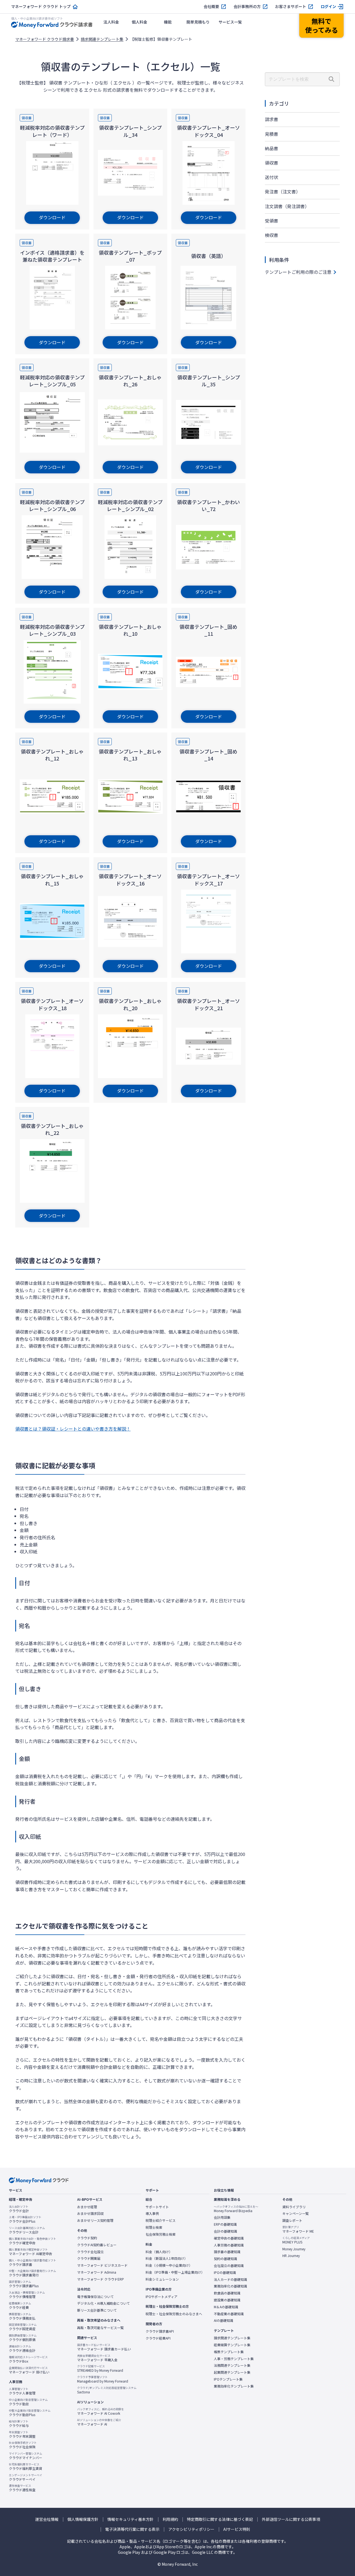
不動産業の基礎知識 (229, 2314)
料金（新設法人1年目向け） (167, 2258)
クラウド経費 (20, 2306)
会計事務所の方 (247, 7)
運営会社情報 (47, 2519)
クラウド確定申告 (32, 2241)
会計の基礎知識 (225, 2231)
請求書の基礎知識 (227, 2252)
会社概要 (211, 7)
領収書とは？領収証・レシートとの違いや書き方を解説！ (73, 1429)
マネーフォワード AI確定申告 (31, 2252)
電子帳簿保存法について (95, 2297)
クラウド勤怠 (28, 2402)
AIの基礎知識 (224, 2320)
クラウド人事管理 (22, 2391)
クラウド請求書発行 (32, 2273)
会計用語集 (222, 2217)
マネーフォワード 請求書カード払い (104, 2347)
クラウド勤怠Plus (30, 2413)
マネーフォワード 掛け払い (29, 2370)
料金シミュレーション (162, 2279)
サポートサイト (157, 2207)
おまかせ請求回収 (90, 2214)
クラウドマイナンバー (26, 2456)
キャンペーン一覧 (296, 2214)
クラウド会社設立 (90, 2252)
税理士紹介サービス (161, 2220)
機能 (168, 22)
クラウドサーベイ (26, 2477)
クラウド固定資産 (23, 2327)
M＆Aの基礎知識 (226, 2307)
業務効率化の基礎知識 (230, 2286)
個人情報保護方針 (83, 2519)
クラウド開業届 (89, 2258)
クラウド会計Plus (25, 2219)
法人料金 (111, 22)
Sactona (107, 2390)
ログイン (328, 7)
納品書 (272, 148)
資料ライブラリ (294, 2207)
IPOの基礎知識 (225, 2273)
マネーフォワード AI (99, 2422)
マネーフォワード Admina (97, 2272)
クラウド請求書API (160, 2331)
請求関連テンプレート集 (102, 39)
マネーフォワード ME (298, 2229)
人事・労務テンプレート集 (234, 2359)
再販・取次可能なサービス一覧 (100, 2328)
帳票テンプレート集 (229, 2352)
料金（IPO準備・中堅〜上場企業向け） (175, 2272)
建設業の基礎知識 (227, 2300)
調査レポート (292, 2220)
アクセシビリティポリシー (191, 2529)
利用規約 (170, 2519)
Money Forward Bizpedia (236, 2209)
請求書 (272, 119)
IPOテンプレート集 (228, 2379)
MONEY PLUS (296, 2240)
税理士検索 (154, 2227)
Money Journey (294, 2249)
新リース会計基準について (97, 2310)
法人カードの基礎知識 (230, 2279)
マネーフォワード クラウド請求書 (45, 39)
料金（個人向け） (159, 2252)
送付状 (272, 177)
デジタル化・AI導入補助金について (103, 2303)
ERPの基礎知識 (225, 2224)
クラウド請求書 (32, 2263)
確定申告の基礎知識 (229, 2238)
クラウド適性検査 (22, 2488)
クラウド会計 (19, 2209)
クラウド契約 (87, 2238)
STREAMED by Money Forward (100, 2368)
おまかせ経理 (87, 2207)
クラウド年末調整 (22, 2434)
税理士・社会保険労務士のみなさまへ (174, 2314)
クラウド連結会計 (22, 2348)
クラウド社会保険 (23, 2445)
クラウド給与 (19, 2424)
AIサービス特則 (237, 2529)
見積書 (272, 134)
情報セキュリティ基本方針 (130, 2519)
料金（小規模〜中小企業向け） (169, 2265)
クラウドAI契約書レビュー (97, 2245)
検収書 (272, 235)
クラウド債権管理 (27, 2295)
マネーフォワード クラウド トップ (41, 7)
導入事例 (152, 2214)
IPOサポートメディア (162, 2297)
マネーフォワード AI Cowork (101, 2411)
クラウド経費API (158, 2338)
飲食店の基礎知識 (227, 2293)
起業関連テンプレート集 (232, 2372)
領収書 (272, 163)
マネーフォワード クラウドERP (101, 2279)
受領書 (272, 221)
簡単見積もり (198, 22)
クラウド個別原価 (23, 2338)
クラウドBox (28, 2359)
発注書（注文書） (283, 192)
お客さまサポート (291, 7)
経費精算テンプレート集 (232, 2345)
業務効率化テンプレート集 (234, 2386)
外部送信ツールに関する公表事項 (291, 2519)
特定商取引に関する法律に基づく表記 (220, 2519)
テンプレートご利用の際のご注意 (298, 272)
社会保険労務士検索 (161, 2234)
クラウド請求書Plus (24, 2284)
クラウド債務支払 (22, 2316)
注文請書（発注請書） (287, 206)
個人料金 (140, 22)
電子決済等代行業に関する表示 (132, 2529)
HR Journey (291, 2256)
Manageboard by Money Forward (103, 2379)
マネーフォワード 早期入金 (97, 2358)
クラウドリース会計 (27, 2230)
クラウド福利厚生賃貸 (26, 2467)
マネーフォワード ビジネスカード (102, 2265)
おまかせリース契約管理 (95, 2220)
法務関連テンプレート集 (232, 2365)
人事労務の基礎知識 (229, 2245)
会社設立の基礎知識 (229, 2266)
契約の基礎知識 (225, 2259)
